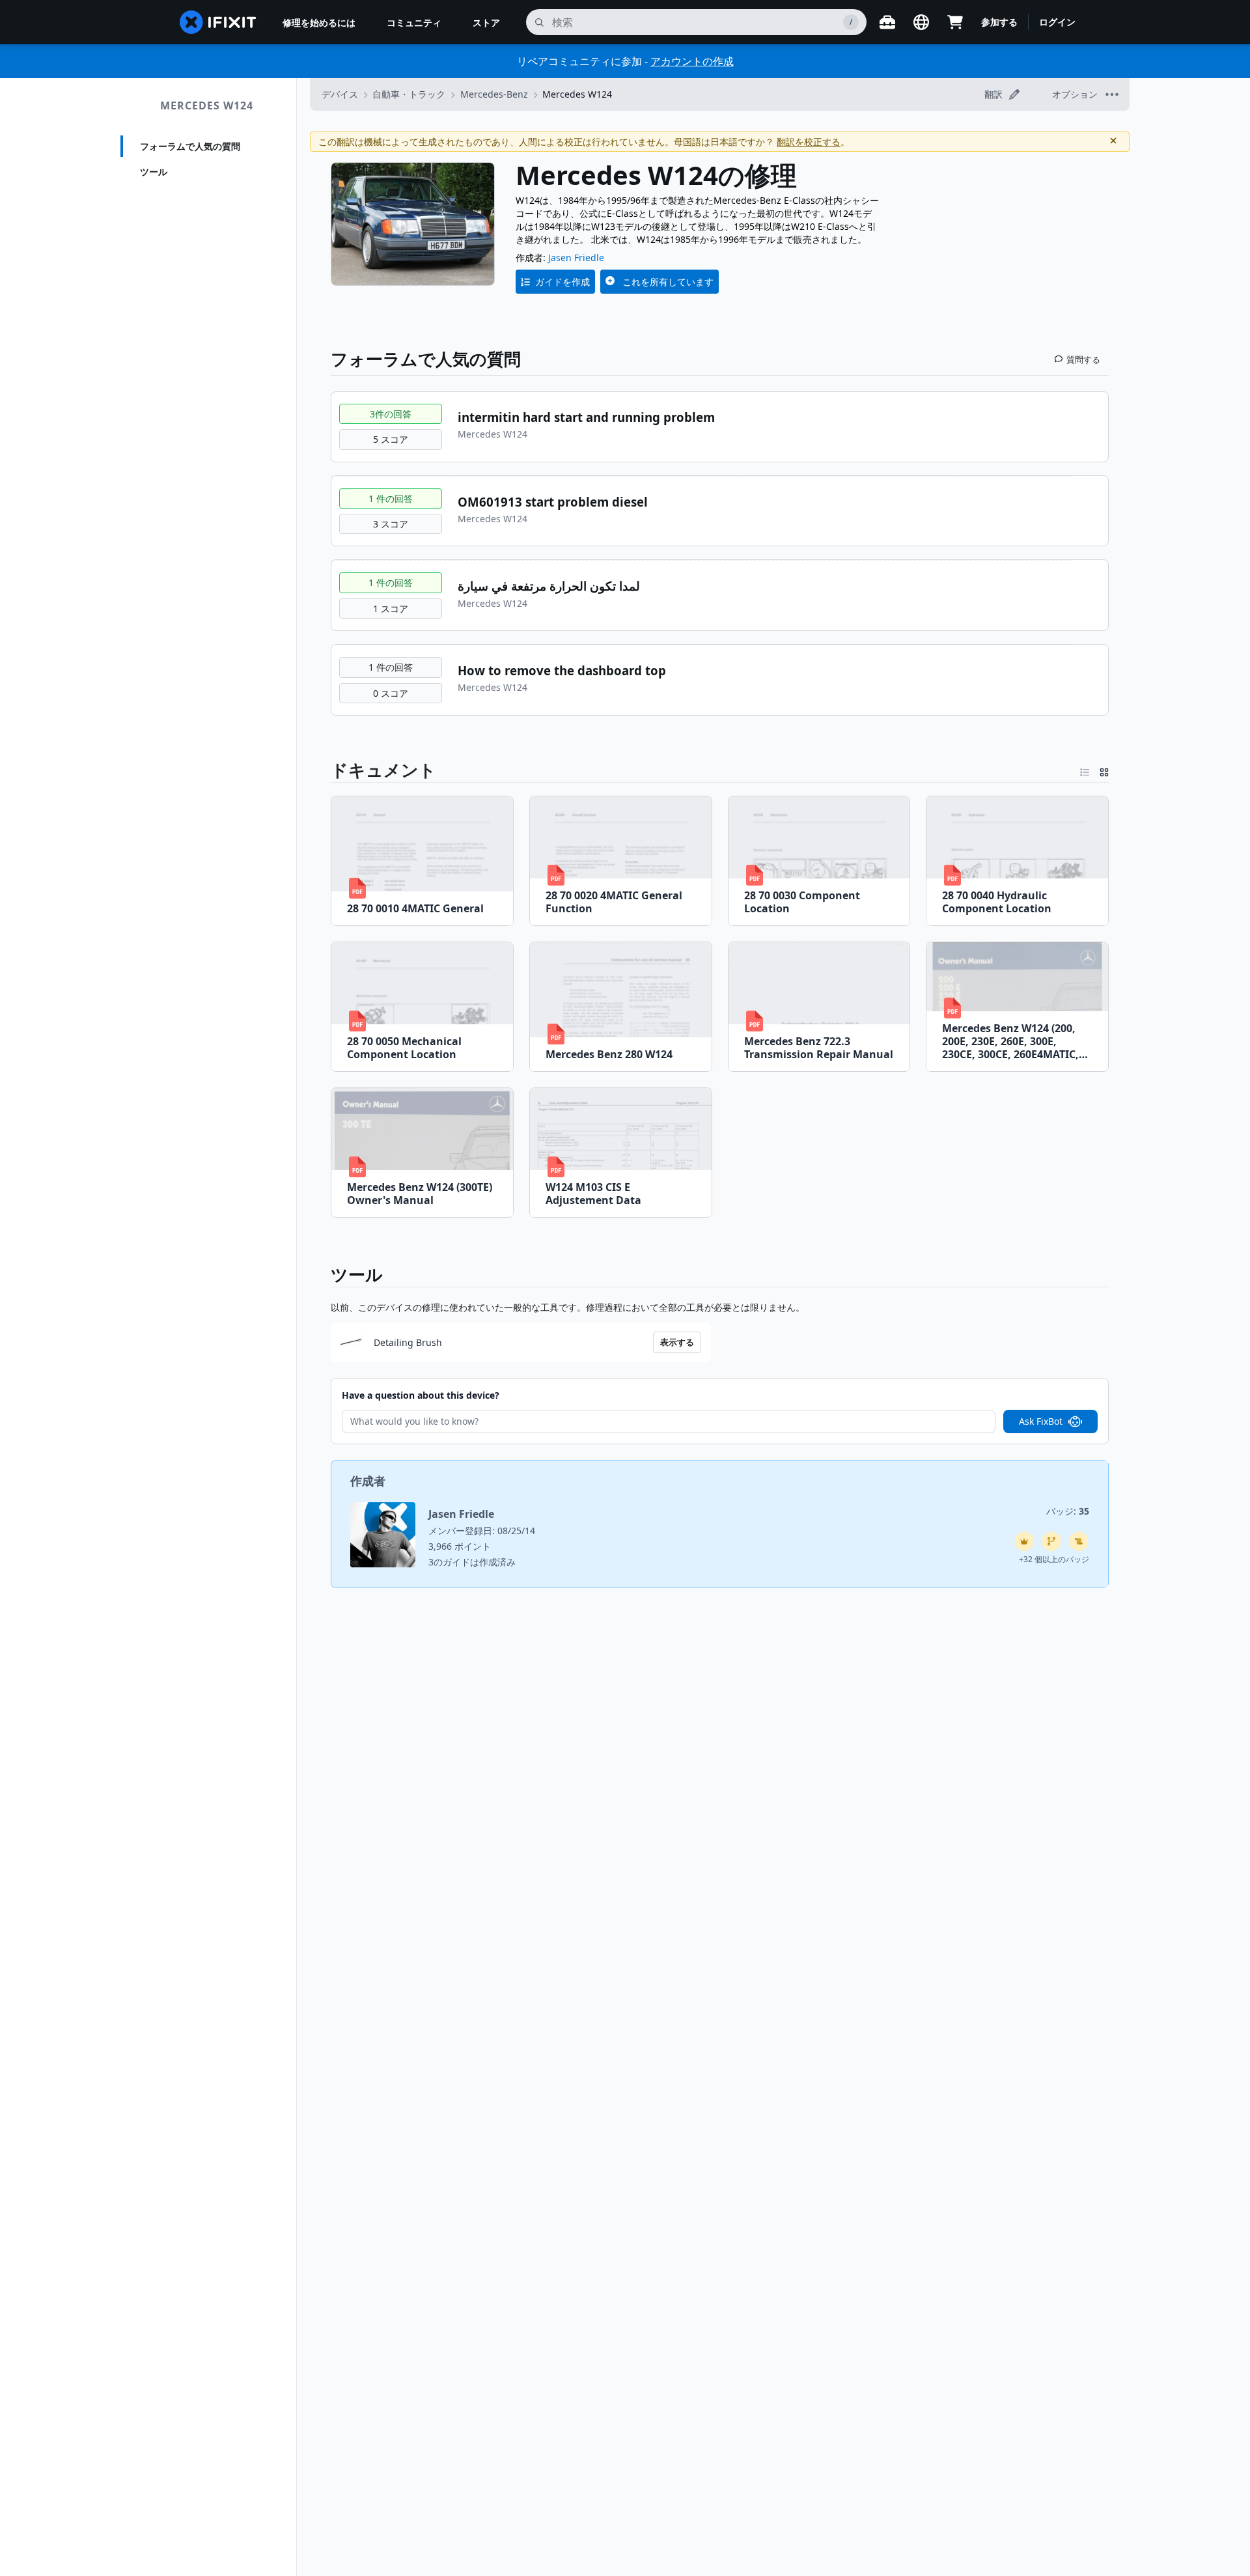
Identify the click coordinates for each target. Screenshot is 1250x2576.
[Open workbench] (887, 22)
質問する (1083, 359)
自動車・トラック (409, 94)
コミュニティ (414, 22)
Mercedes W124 (207, 105)
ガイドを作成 (562, 282)
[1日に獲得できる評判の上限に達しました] (1024, 1541)
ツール (154, 172)
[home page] (218, 22)
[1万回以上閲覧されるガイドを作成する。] (1079, 1541)
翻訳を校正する (809, 142)
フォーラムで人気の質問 (190, 146)
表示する (677, 1342)
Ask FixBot (1041, 1421)
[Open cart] (955, 22)
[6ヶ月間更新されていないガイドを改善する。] (1051, 1541)
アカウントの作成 (692, 61)
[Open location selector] (921, 22)
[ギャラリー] (1104, 770)
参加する (999, 22)
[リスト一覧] (1085, 770)
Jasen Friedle (576, 258)
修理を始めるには (319, 22)
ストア (486, 22)
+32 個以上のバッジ (1054, 1559)
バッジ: (1068, 1511)
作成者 (368, 1481)
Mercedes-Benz (494, 94)
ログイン (1057, 22)
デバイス (340, 94)
